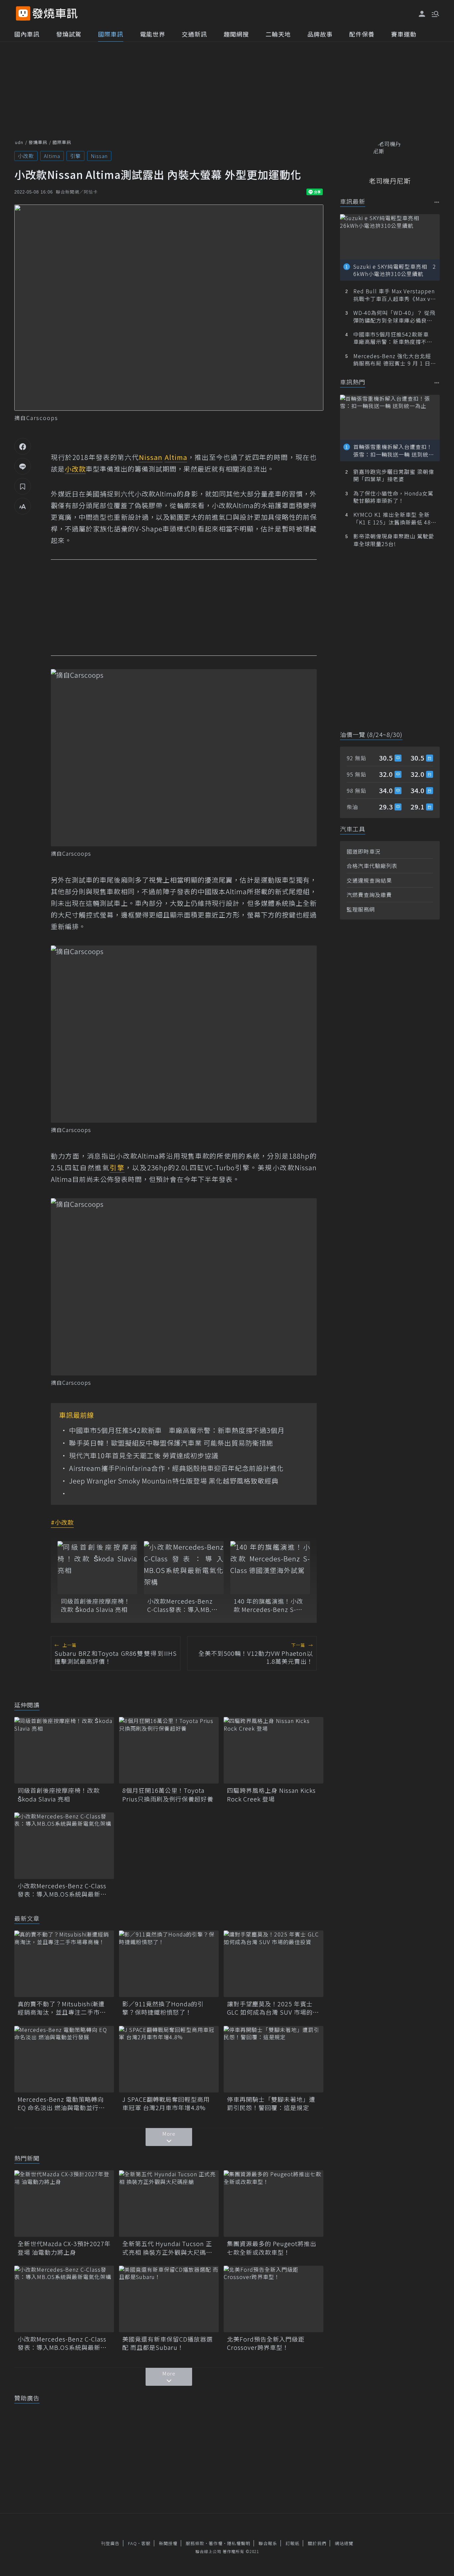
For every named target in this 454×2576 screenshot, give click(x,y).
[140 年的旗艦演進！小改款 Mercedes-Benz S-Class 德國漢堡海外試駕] (270, 1568)
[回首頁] (55, 13)
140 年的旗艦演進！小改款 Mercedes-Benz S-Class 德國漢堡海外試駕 (268, 1605)
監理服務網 (361, 909)
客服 (146, 2543)
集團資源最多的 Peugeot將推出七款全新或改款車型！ (272, 2248)
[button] (435, 13)
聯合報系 (268, 2543)
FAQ (132, 2543)
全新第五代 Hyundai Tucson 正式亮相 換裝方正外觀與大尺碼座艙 (167, 2248)
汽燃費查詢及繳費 (369, 895)
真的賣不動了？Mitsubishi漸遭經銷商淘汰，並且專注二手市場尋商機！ (62, 2008)
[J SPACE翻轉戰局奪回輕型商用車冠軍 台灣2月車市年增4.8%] (169, 2059)
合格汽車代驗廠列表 (372, 866)
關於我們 (317, 2543)
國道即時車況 (364, 851)
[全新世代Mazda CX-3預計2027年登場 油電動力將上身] (64, 2204)
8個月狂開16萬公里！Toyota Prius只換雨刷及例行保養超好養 (168, 1794)
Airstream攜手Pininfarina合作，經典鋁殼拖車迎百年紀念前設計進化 (176, 1468)
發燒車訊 (38, 142)
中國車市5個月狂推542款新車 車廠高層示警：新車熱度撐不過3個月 (177, 1430)
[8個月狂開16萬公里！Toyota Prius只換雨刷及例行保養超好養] (169, 1750)
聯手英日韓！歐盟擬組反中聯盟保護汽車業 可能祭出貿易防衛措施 (171, 1443)
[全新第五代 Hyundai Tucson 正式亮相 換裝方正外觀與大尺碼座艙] (169, 2204)
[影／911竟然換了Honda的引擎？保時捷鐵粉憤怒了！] (169, 1964)
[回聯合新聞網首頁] (23, 13)
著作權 (216, 2543)
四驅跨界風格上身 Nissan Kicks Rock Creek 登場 (271, 1794)
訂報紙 (292, 2543)
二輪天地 (278, 34)
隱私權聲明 (239, 2543)
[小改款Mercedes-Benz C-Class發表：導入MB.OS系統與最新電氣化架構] (184, 1568)
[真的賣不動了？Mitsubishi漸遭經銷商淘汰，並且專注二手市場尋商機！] (64, 1964)
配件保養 (362, 34)
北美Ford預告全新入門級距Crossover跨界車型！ (266, 2343)
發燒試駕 (69, 34)
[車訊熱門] (437, 383)
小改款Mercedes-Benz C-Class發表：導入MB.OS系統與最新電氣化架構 (184, 1605)
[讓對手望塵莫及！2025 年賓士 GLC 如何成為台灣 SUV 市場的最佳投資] (274, 1964)
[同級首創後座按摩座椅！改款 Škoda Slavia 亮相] (97, 1568)
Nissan (99, 156)
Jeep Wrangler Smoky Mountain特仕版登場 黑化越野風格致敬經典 (174, 1481)
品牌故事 (320, 34)
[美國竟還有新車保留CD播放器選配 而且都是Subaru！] (169, 2299)
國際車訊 (111, 34)
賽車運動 (404, 34)
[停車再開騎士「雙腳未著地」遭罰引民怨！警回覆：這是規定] (274, 2059)
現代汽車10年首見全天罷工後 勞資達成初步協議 (144, 1456)
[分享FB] (23, 446)
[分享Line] (23, 466)
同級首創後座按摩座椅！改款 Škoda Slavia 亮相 (96, 1605)
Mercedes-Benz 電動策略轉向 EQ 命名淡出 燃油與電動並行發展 (61, 2103)
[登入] (422, 14)
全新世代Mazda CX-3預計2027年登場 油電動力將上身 (64, 2248)
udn (19, 142)
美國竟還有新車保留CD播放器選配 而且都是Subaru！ (168, 2343)
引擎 (75, 156)
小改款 (26, 156)
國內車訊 (27, 34)
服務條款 (195, 2543)
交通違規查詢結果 (369, 880)
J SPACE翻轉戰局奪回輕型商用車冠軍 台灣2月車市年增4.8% (166, 2103)
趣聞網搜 (236, 34)
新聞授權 (168, 2543)
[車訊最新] (437, 202)
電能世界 (153, 34)
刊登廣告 (110, 2543)
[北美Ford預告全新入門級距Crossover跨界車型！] (274, 2299)
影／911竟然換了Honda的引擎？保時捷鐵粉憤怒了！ (163, 2008)
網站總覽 (344, 2543)
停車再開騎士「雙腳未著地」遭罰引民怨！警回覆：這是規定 (271, 2103)
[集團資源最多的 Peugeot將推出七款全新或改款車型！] (274, 2204)
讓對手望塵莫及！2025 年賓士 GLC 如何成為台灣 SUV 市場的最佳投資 (273, 2008)
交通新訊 (194, 34)
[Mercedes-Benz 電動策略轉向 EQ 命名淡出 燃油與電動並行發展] (64, 2059)
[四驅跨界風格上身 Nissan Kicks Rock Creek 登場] (274, 1750)
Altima (52, 156)
